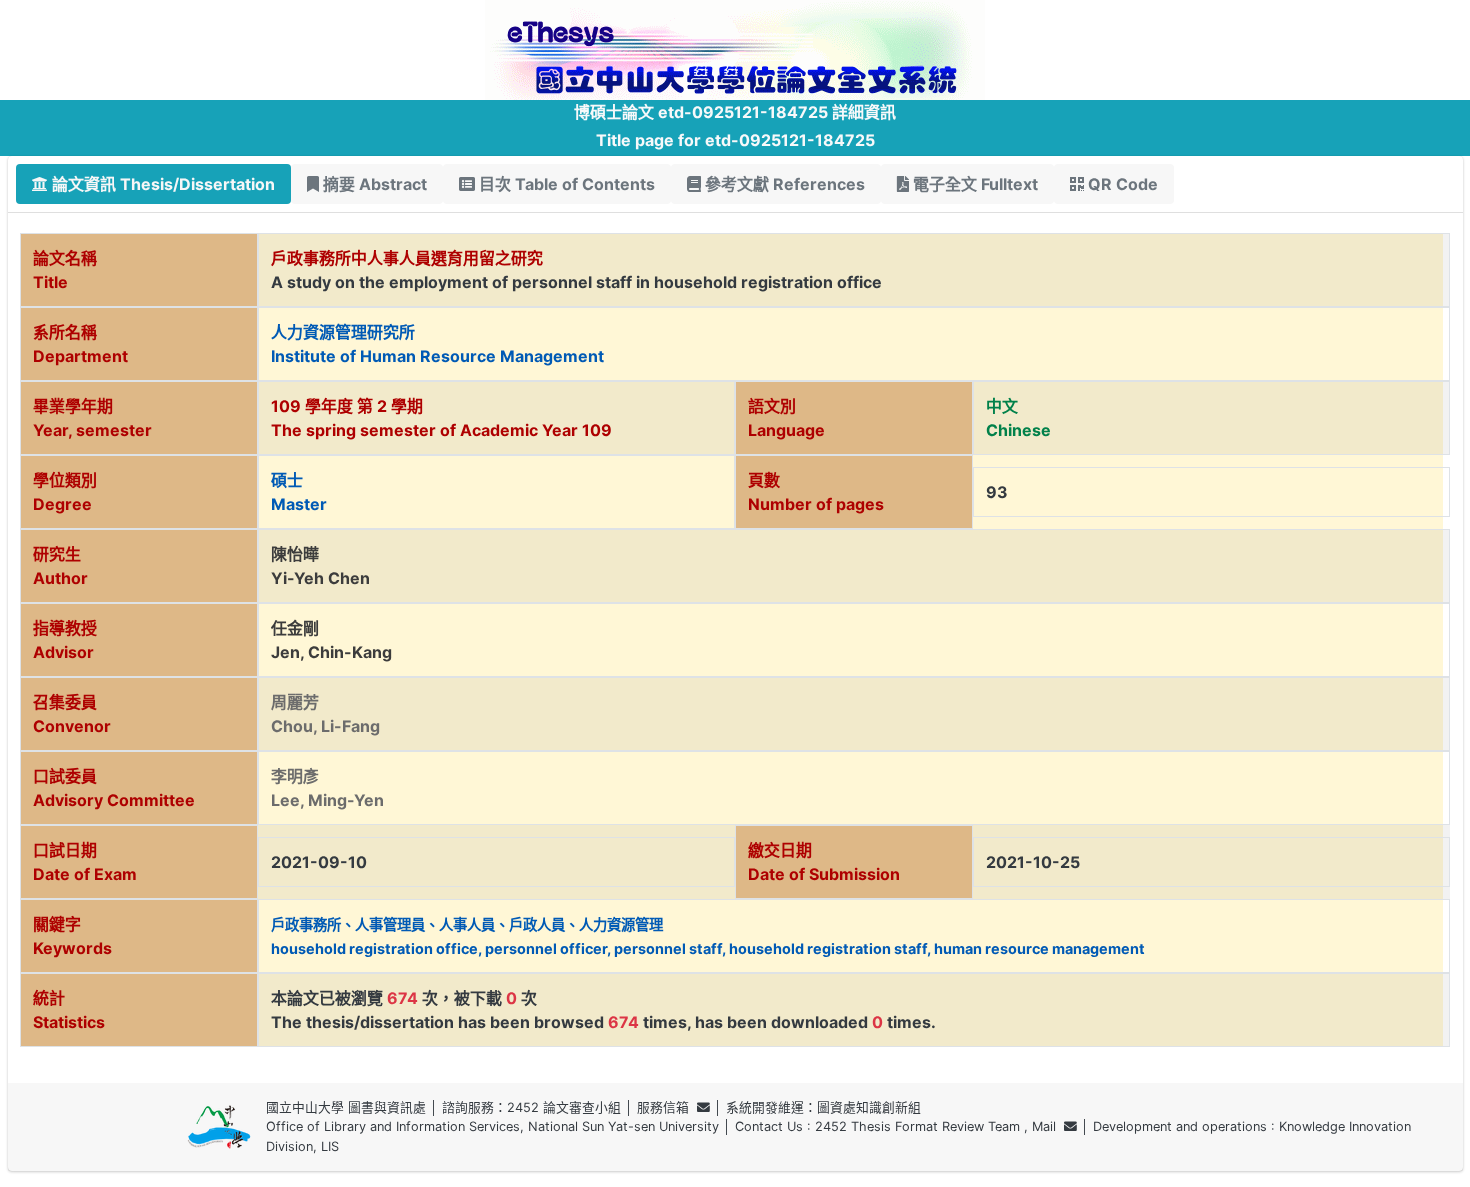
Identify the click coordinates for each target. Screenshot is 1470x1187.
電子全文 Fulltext (973, 184)
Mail (1048, 1126)
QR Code (1121, 184)
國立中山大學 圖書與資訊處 (346, 1107)
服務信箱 (667, 1107)
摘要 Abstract (373, 184)
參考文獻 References (783, 184)
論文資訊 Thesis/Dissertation (161, 184)
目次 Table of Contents (565, 184)
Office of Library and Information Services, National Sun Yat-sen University (492, 1126)
